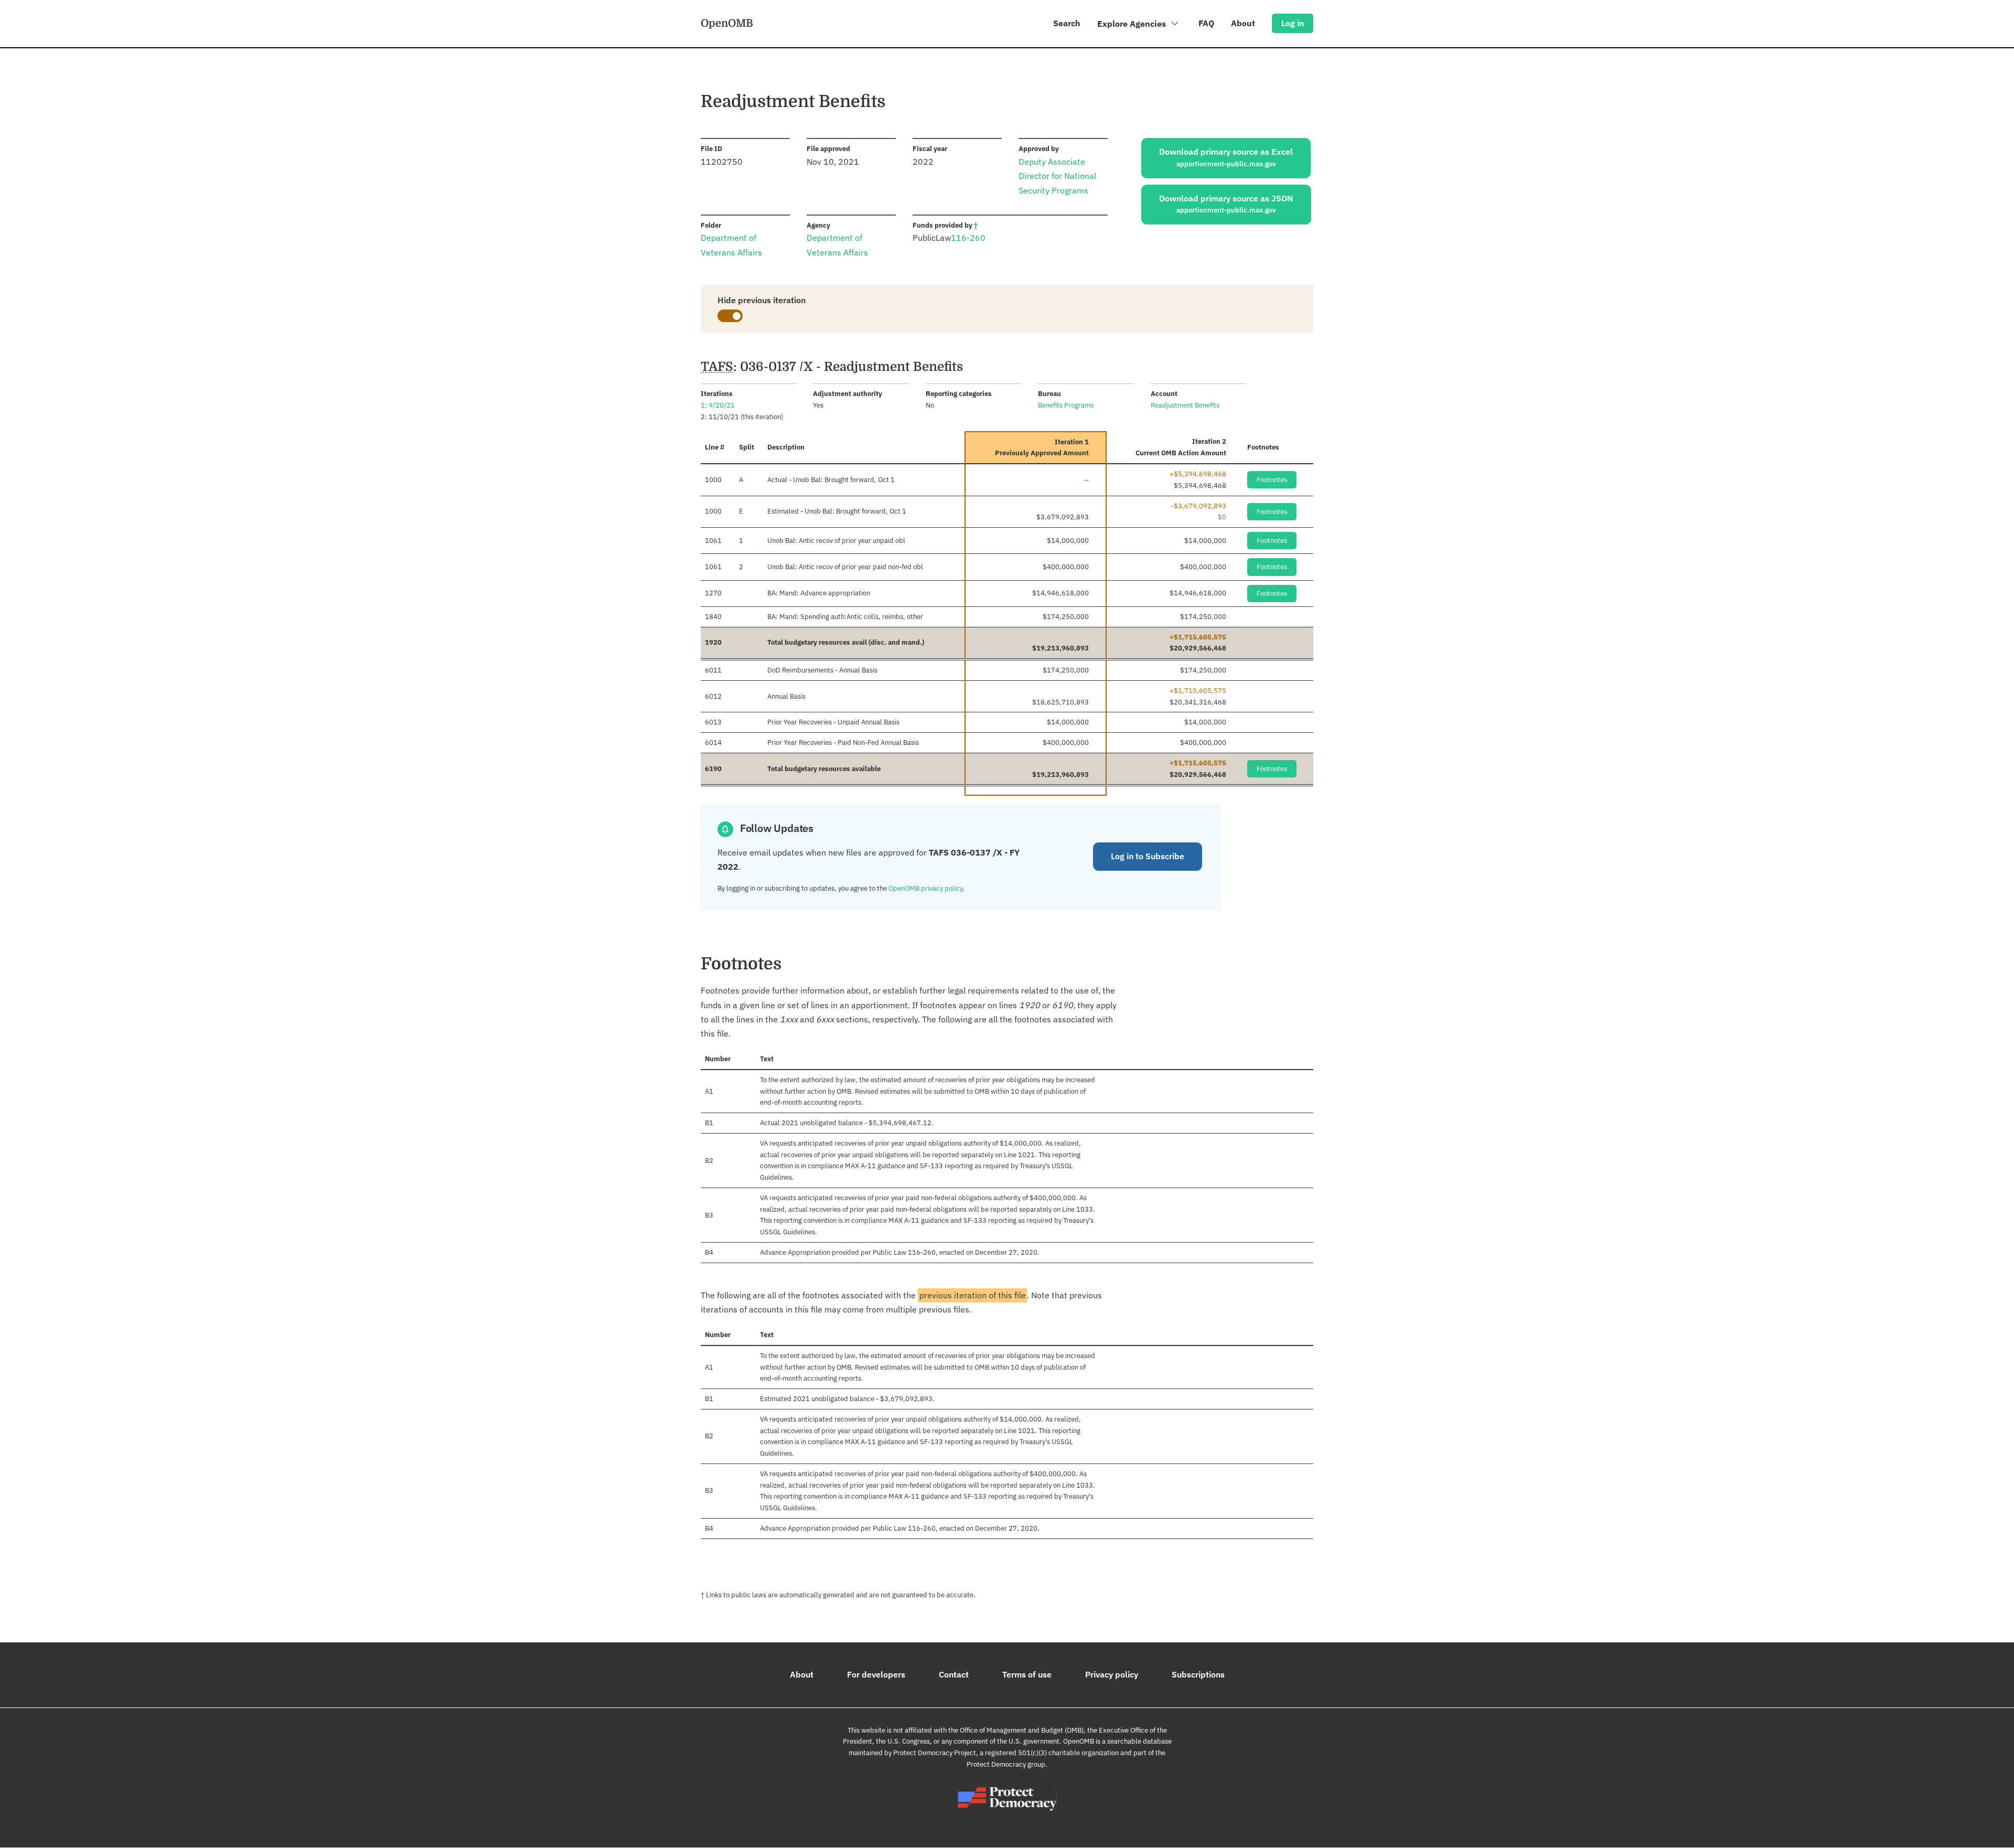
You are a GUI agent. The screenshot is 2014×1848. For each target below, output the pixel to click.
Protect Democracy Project (935, 1753)
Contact (954, 1674)
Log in (1293, 23)
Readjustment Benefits (1185, 405)
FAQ (1206, 23)
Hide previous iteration (762, 300)
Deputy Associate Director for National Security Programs (1057, 176)
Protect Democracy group (1006, 1764)
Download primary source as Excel (1226, 157)
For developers (876, 1674)
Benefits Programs (1066, 405)
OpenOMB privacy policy (925, 888)
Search (1067, 23)
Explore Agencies (1133, 24)
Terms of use (1027, 1674)
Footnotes (1272, 480)
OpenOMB (727, 23)
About (1243, 23)
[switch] (730, 316)
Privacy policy (1112, 1674)
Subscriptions (1198, 1674)
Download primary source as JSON (1226, 204)
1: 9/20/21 (718, 405)
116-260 (968, 238)
